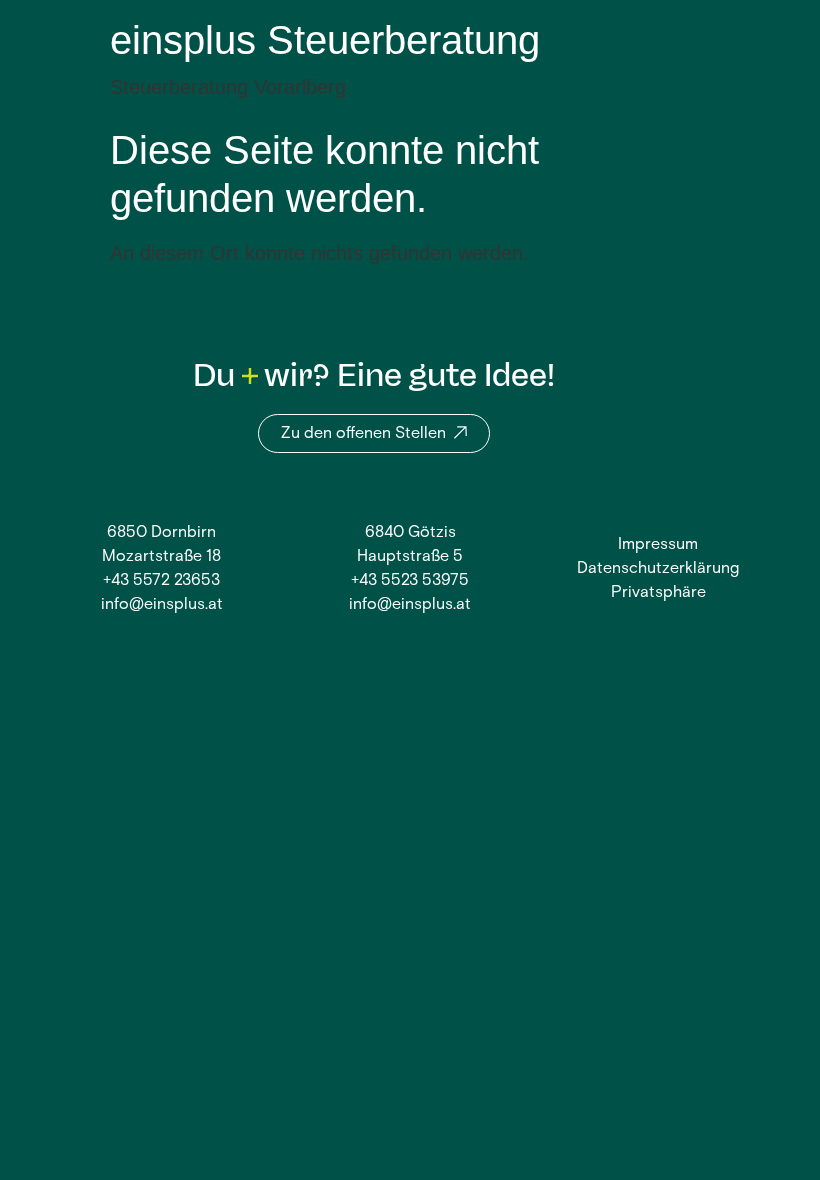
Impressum (658, 545)
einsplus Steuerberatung (325, 40)
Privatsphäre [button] (658, 593)
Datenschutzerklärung (658, 569)
